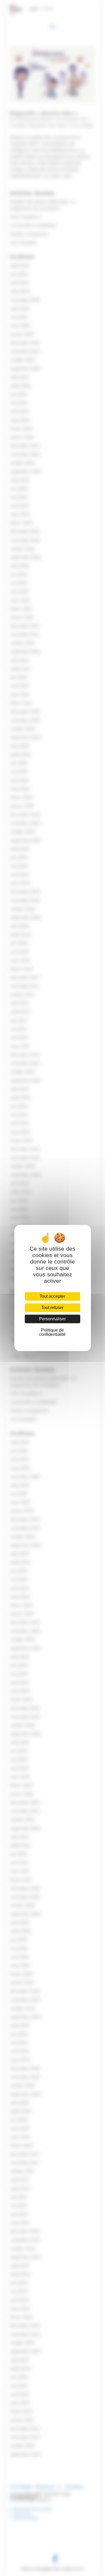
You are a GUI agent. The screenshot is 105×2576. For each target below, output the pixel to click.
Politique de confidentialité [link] (52, 1332)
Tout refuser (52, 1308)
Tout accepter (52, 1296)
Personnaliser (52, 1319)
